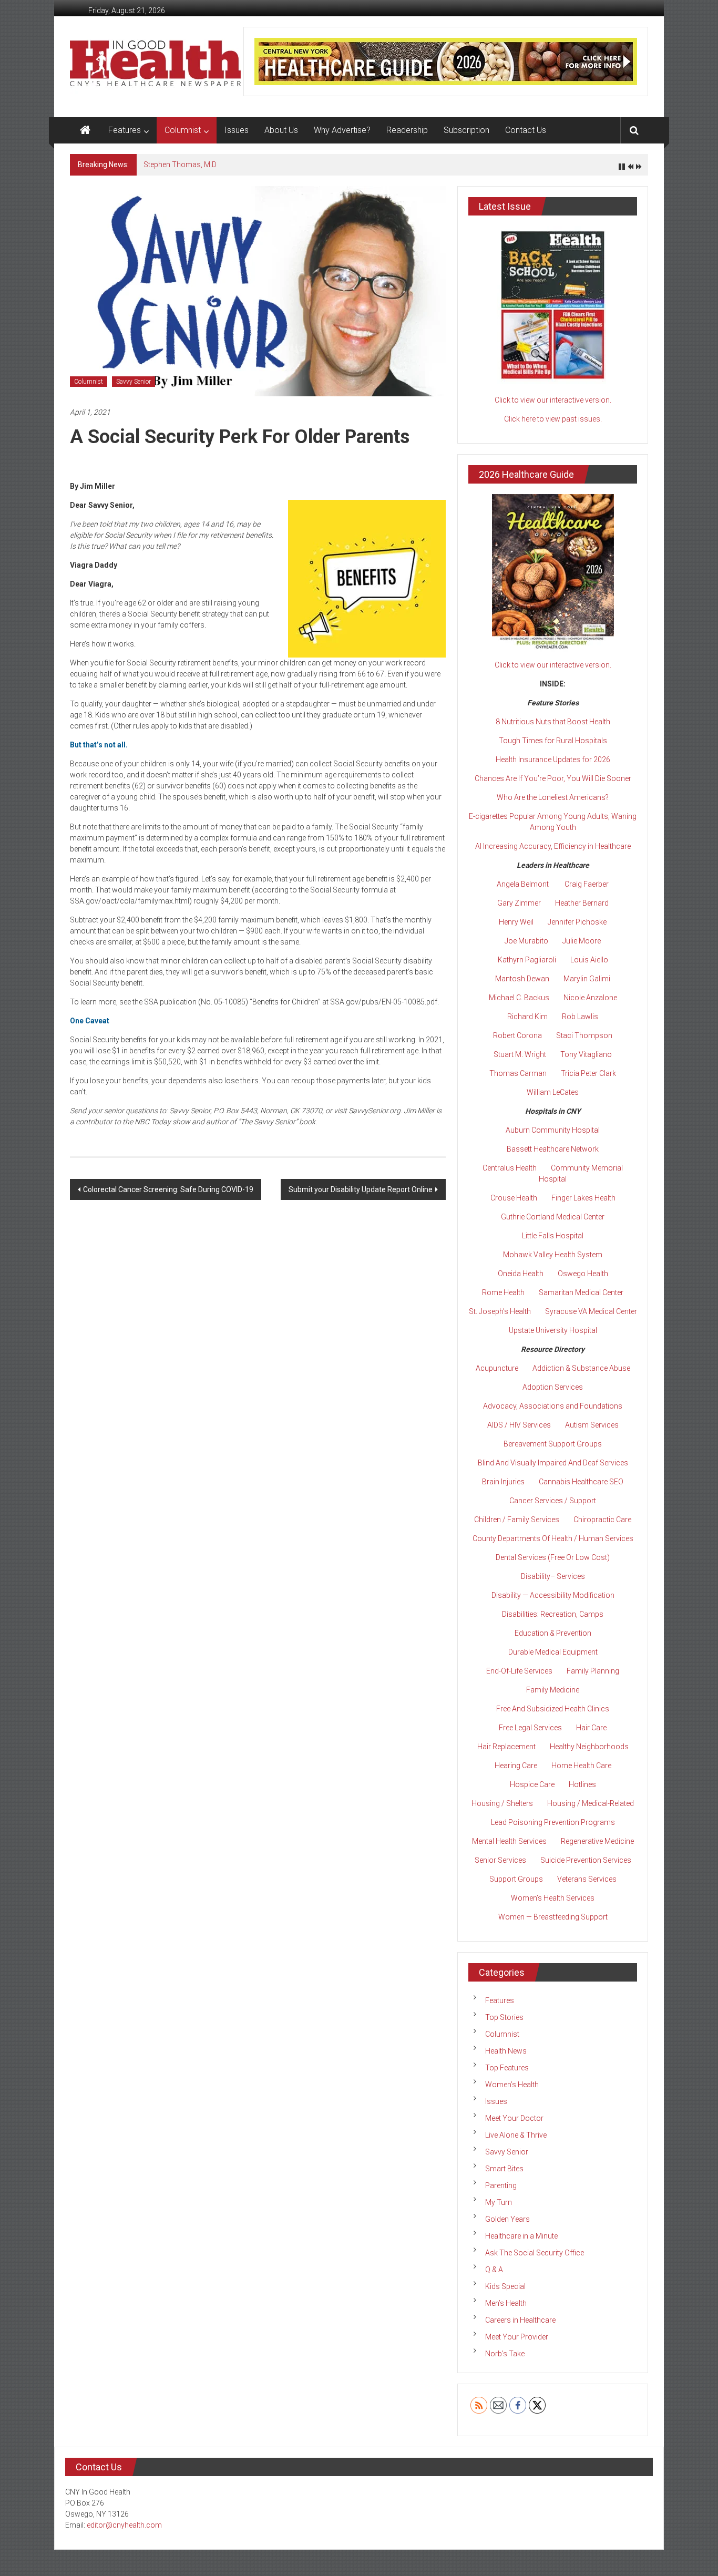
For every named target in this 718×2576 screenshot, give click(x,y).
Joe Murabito (526, 941)
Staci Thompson (584, 1035)
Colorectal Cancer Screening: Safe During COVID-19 (168, 1189)
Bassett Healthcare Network (553, 1149)
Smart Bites (504, 2169)
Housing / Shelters (502, 1803)
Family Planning (593, 1671)
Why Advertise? (342, 130)
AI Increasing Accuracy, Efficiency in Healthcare (553, 846)
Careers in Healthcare (520, 2320)
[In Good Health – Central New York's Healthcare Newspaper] (85, 130)
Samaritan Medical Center (581, 1292)
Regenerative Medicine (597, 1841)
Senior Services (500, 1860)
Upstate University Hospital (553, 1330)
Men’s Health (506, 2303)
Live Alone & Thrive (516, 2135)
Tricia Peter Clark (588, 1073)
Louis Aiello (589, 960)
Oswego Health (583, 1274)
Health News (506, 2051)
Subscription (466, 130)
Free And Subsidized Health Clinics (553, 1709)
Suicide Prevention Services (586, 1860)
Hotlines (582, 1784)
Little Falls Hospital (553, 1236)
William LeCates (553, 1092)
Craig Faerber (587, 884)
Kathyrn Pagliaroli (527, 960)
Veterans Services (587, 1879)
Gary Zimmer (519, 903)
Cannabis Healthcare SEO (581, 1482)
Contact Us (526, 130)
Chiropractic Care (602, 1520)
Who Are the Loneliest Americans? (553, 797)
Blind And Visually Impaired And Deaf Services (553, 1463)
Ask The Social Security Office (535, 2253)
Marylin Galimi (587, 979)
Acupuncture (497, 1368)
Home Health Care (581, 1766)
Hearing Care (516, 1766)
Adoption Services (553, 1387)
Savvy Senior (134, 382)
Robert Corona (517, 1035)
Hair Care (591, 1728)
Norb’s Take (505, 2354)
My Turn (499, 2202)
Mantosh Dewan (522, 979)
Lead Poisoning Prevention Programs (553, 1822)
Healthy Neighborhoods (589, 1747)
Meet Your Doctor (514, 2118)
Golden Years (507, 2219)
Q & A (494, 2270)
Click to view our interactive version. (553, 400)
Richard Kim (527, 1017)
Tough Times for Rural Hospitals (553, 741)
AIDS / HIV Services (519, 1425)
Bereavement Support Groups (553, 1444)
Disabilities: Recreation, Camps (553, 1614)
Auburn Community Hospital (553, 1130)
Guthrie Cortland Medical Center (553, 1217)
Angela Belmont (523, 884)
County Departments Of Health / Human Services (553, 1538)
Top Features (507, 2068)
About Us (281, 130)
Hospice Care (532, 1784)
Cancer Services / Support (553, 1501)
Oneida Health (521, 1274)
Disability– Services (553, 1576)
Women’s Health (512, 2085)
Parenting (501, 2185)
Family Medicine (553, 1690)
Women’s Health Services (553, 1898)
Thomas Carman (518, 1073)
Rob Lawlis (580, 1017)
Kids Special (505, 2286)
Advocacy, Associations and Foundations (553, 1406)
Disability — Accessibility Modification (553, 1595)
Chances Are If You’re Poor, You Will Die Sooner (553, 778)
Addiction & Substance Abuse (581, 1368)
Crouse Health (514, 1198)
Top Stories (504, 2017)
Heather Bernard (582, 903)
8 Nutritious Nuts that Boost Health (553, 722)
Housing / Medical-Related (591, 1803)
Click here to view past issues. (553, 419)
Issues (237, 130)
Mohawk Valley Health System (553, 1255)
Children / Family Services (517, 1520)
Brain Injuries (503, 1482)
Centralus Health (510, 1168)
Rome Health (503, 1292)
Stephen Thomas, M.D (180, 165)
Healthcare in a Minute (521, 2236)
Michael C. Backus (519, 998)
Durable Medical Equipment (553, 1652)
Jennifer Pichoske (577, 922)
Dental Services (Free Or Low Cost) (553, 1557)
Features (125, 130)
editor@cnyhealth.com (124, 2525)
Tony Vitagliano (586, 1054)
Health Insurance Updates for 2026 (553, 760)
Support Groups (516, 1879)
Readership (407, 130)
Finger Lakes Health (583, 1198)
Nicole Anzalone (590, 998)
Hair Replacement (506, 1747)
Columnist (183, 130)
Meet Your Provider (517, 2337)
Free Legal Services (530, 1728)
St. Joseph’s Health (500, 1311)
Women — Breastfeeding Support (553, 1917)
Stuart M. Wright (520, 1054)
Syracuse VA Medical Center (591, 1311)
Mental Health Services (509, 1841)
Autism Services (592, 1425)
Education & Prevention (553, 1633)
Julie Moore (582, 941)
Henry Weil (516, 922)
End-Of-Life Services (519, 1671)
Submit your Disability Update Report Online (361, 1189)
